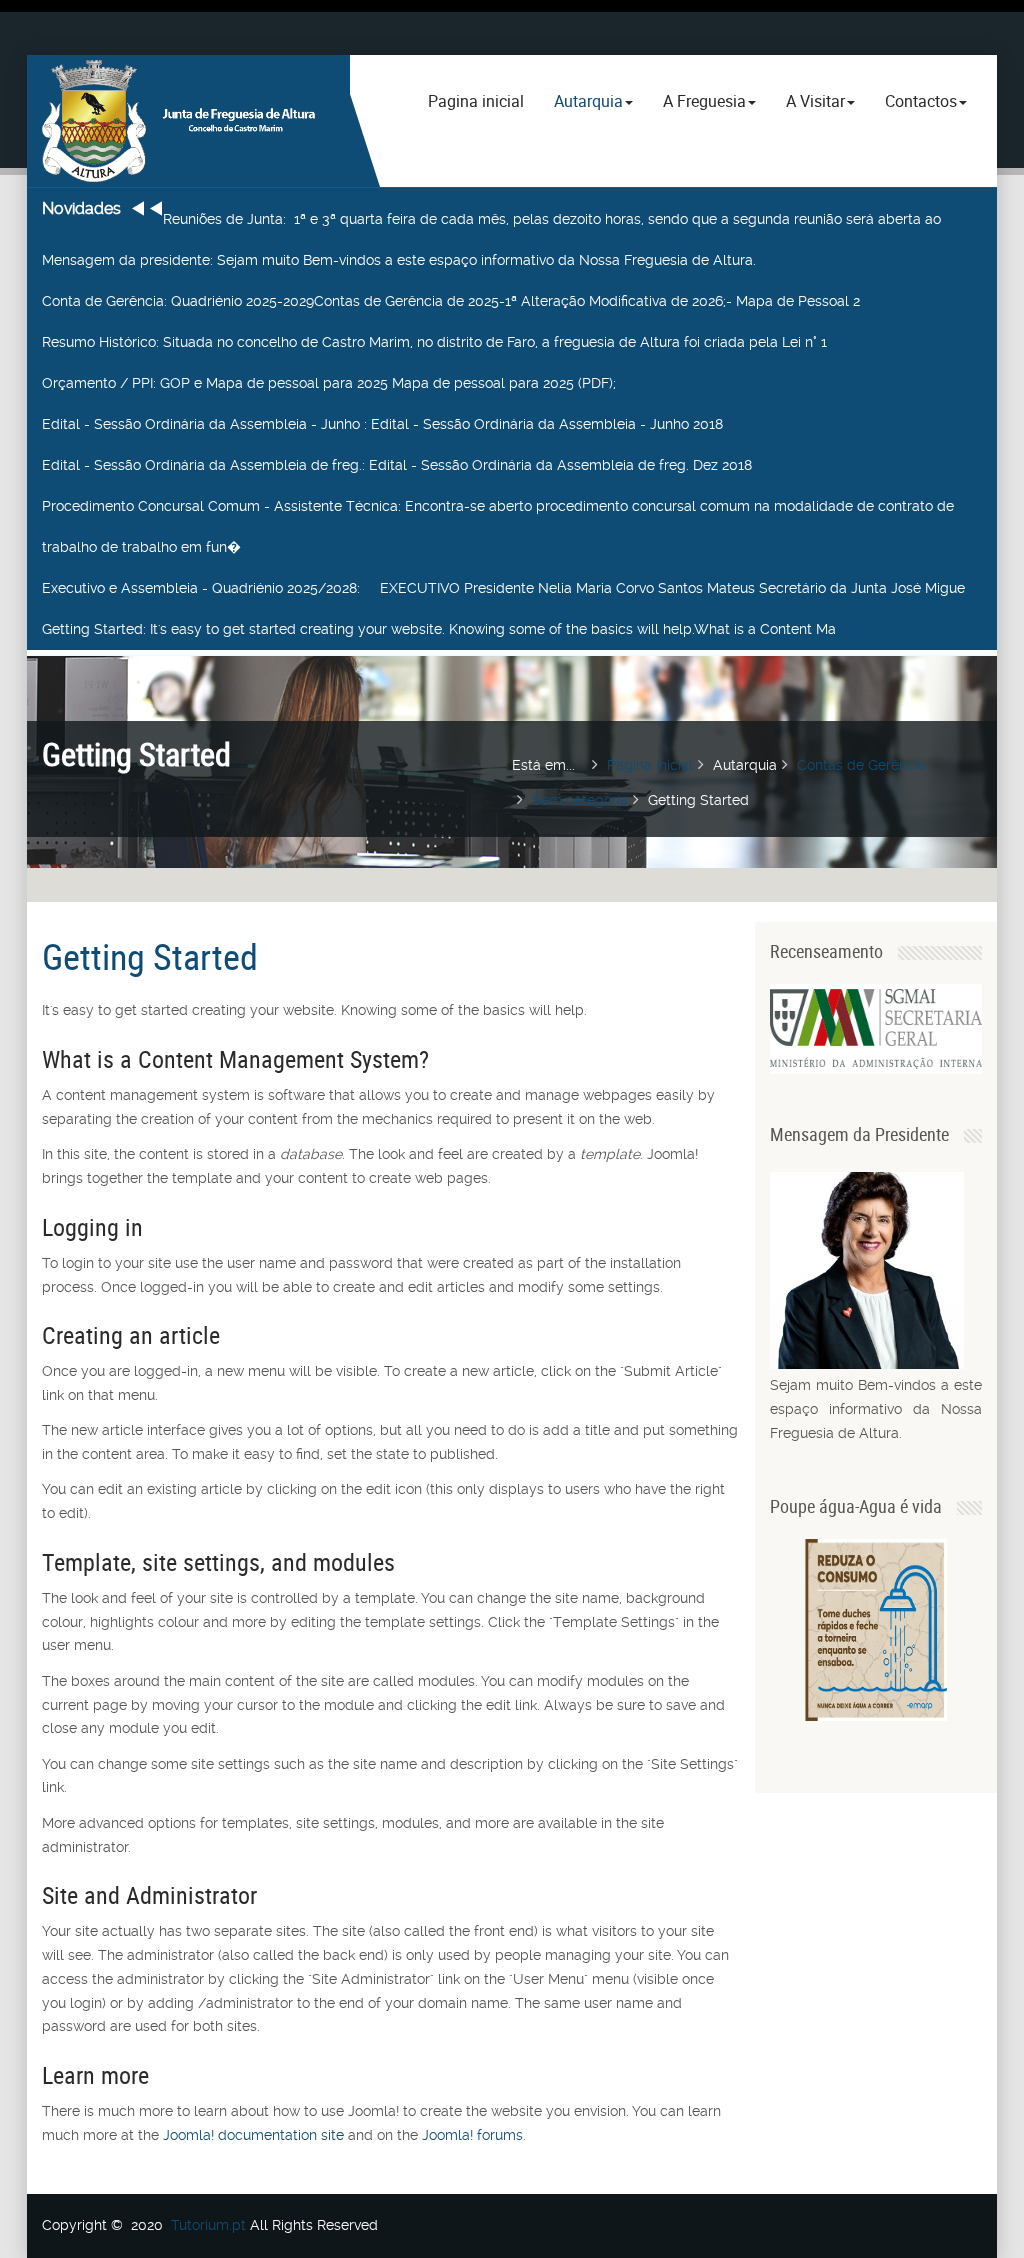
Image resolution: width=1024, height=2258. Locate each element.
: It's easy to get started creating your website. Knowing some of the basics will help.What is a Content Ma (439, 629)
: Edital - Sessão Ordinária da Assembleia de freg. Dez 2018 (397, 465)
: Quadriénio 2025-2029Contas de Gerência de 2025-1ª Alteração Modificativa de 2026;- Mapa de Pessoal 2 (451, 301)
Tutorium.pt (208, 2225)
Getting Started (150, 956)
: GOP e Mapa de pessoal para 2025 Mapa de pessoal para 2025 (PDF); (329, 383)
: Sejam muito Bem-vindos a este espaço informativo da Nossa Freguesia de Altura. (399, 260)
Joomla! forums (470, 2135)
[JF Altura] (188, 121)
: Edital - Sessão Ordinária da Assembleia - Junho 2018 (382, 424)
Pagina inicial (476, 101)
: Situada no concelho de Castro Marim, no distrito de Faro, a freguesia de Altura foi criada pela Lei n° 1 (434, 342)
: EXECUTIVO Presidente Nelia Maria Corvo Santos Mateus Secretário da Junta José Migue (503, 588)
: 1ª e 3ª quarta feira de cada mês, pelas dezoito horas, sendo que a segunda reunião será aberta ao (552, 219)
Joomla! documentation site (253, 2135)
